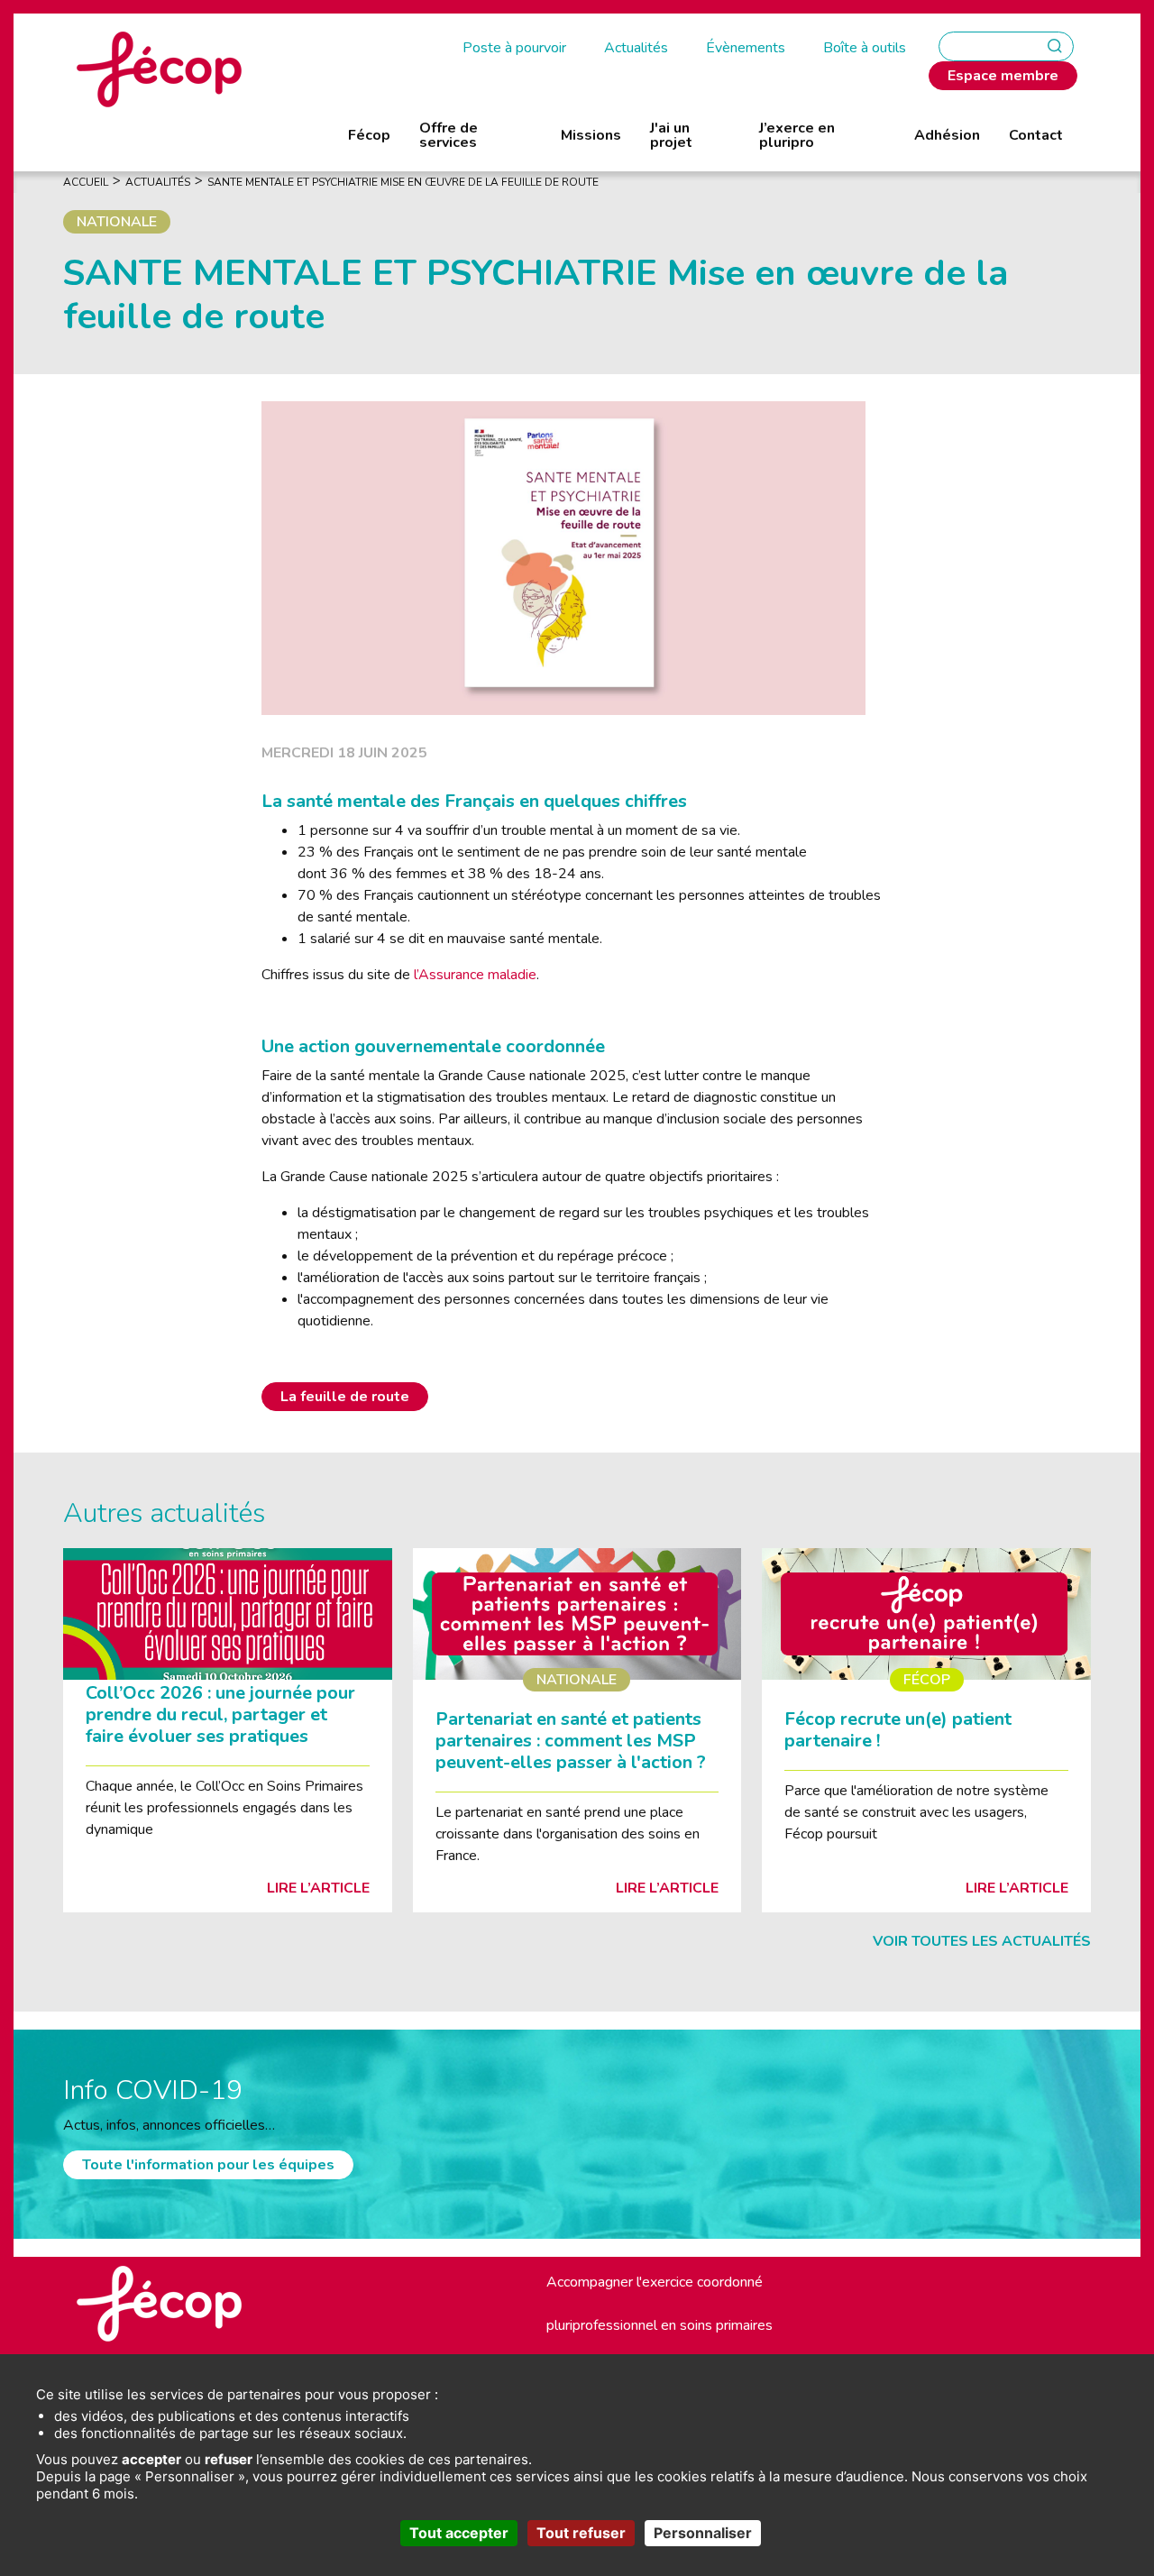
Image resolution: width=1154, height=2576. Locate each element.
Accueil (86, 182)
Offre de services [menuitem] (449, 135)
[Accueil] (159, 69)
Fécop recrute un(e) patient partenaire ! (898, 1730)
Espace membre (1003, 76)
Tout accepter (459, 2533)
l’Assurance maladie (475, 975)
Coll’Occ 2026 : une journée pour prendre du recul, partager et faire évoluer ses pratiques (220, 1714)
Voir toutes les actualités (982, 1941)
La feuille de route (345, 1397)
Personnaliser (703, 2533)
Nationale (117, 222)
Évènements (746, 48)
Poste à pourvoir (514, 48)
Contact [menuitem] (1036, 135)
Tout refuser (581, 2533)
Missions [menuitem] (591, 135)
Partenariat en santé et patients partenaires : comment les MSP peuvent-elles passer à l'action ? (571, 1741)
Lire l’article (318, 1888)
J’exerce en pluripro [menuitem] (797, 135)
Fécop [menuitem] (369, 135)
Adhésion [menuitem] (947, 135)
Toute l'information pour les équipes (208, 2165)
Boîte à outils (865, 48)
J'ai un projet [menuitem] (671, 135)
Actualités (636, 48)
